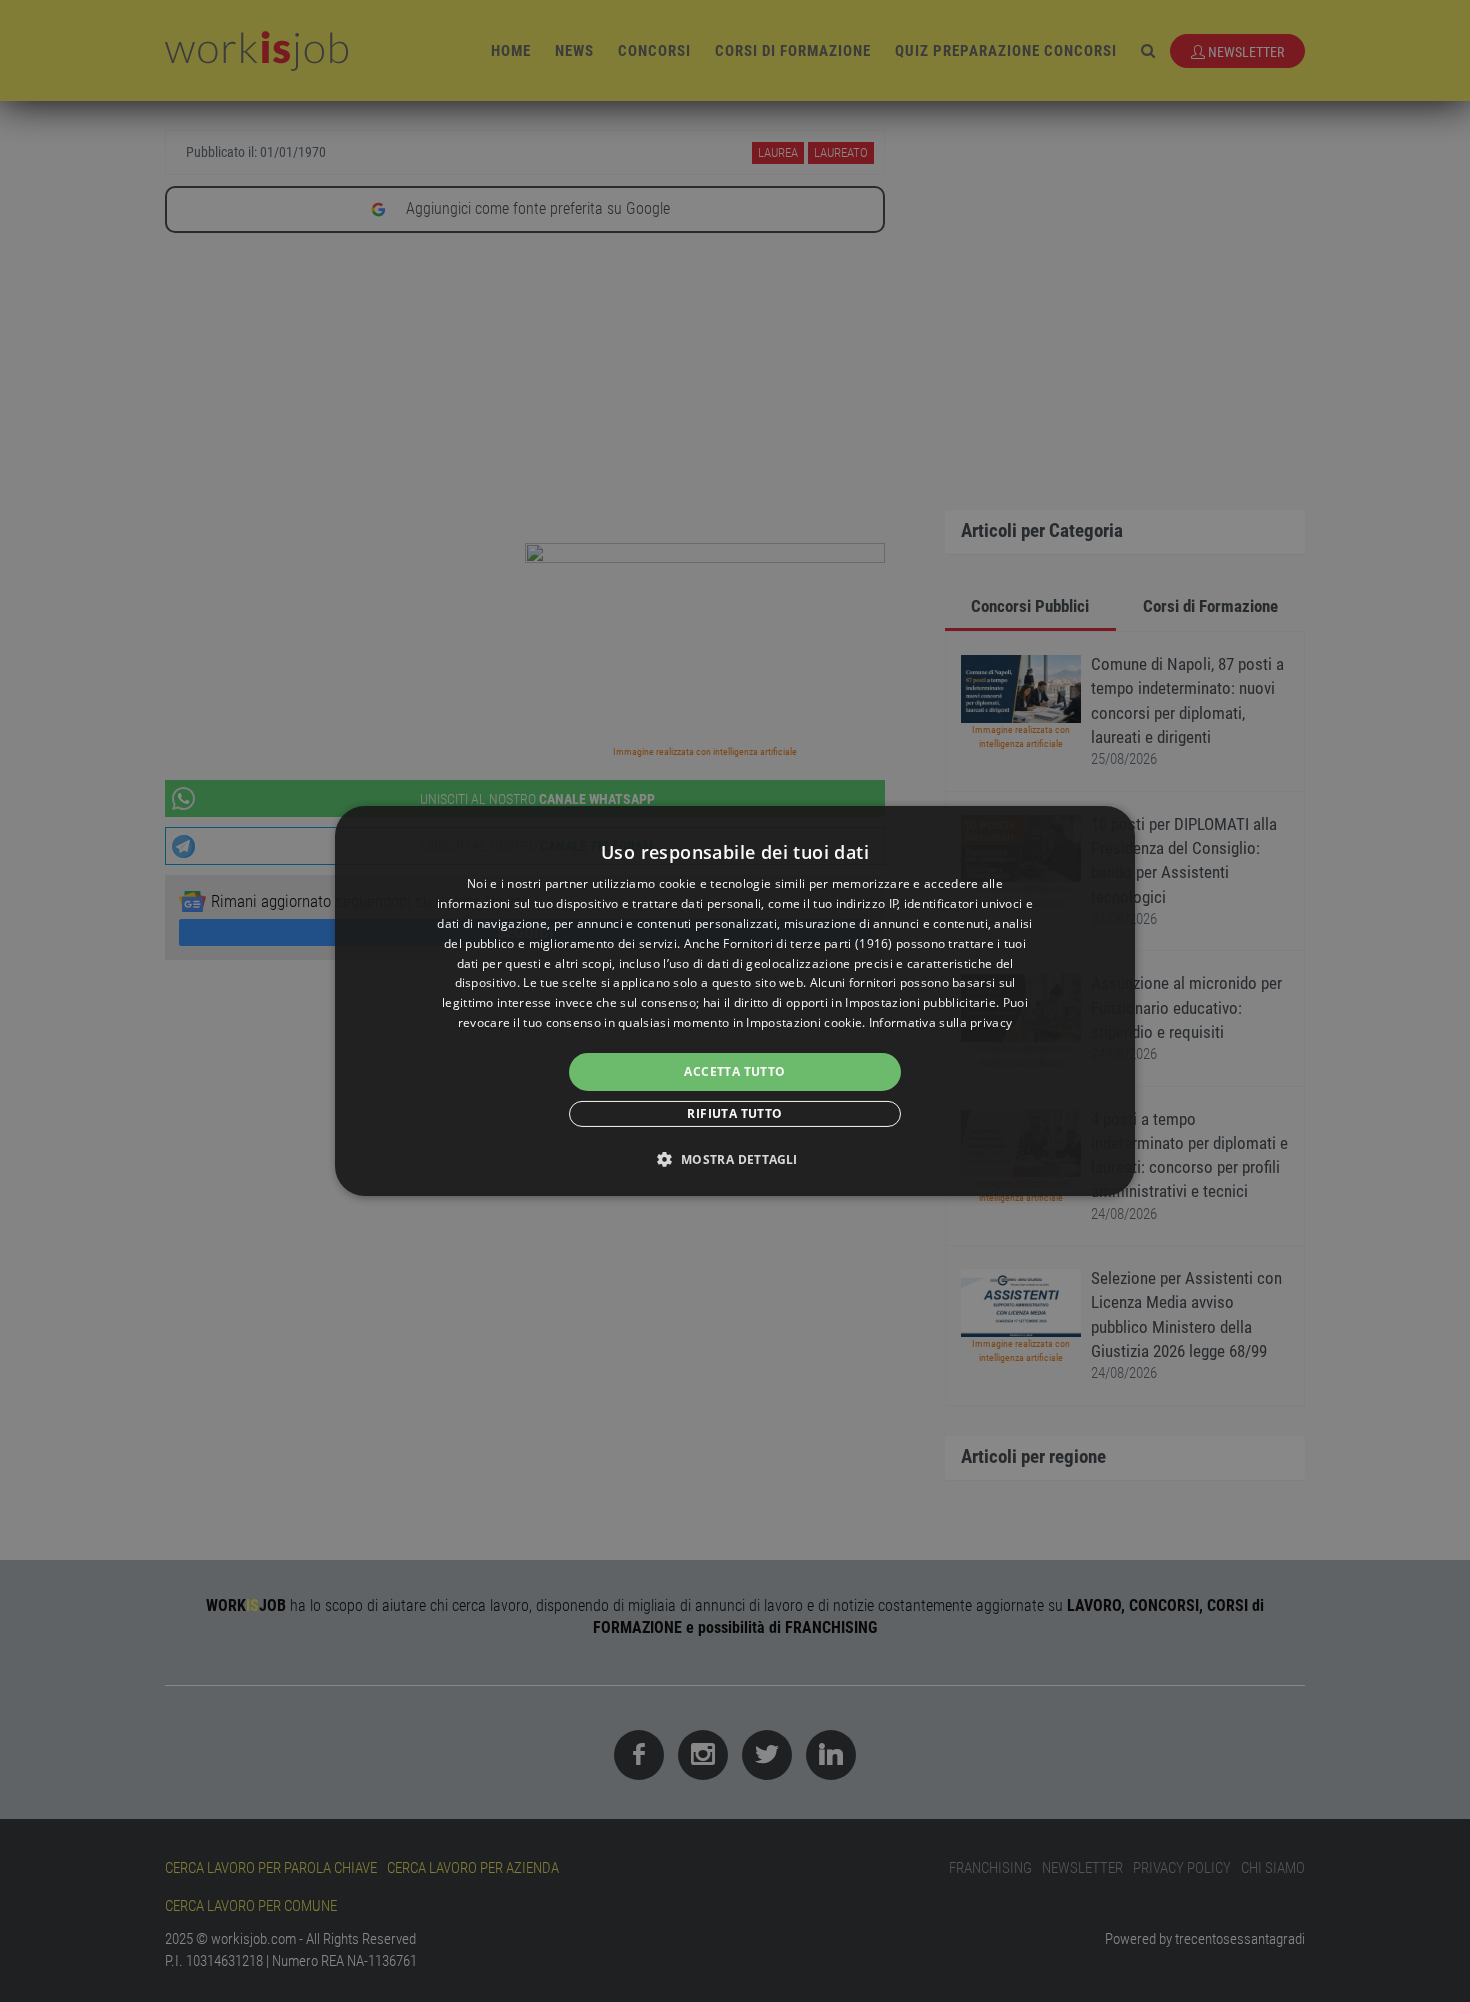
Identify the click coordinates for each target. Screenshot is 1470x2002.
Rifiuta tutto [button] (734, 1113)
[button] (734, 1159)
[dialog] (735, 1001)
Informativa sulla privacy (941, 1022)
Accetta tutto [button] (734, 1071)
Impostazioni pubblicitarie (920, 1002)
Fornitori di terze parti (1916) (807, 943)
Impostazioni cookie (804, 1022)
